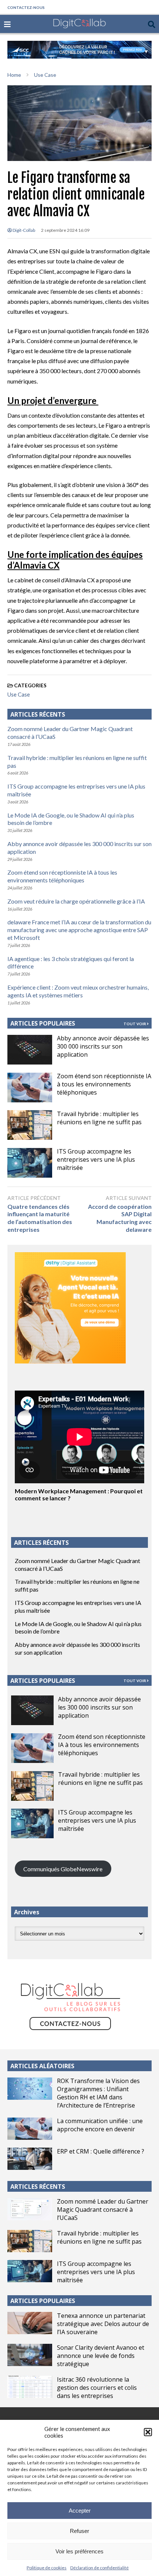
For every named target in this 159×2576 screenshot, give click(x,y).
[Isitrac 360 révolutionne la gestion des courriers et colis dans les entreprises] (30, 2387)
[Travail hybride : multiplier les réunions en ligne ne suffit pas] (30, 1125)
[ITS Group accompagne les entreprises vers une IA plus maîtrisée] (30, 1163)
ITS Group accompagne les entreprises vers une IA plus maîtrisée (96, 1159)
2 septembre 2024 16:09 (65, 230)
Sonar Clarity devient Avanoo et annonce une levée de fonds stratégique (101, 2356)
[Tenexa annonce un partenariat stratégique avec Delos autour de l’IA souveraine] (30, 2323)
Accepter (80, 2511)
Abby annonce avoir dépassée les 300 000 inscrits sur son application (103, 1046)
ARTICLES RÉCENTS (38, 2187)
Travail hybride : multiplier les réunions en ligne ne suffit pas (99, 1118)
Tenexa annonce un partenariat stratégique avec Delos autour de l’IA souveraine (103, 2324)
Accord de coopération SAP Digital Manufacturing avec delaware (120, 1218)
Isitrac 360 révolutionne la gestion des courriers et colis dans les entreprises (97, 2388)
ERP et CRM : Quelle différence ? (101, 2151)
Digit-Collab (23, 230)
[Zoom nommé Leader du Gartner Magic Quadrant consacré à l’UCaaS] (30, 2209)
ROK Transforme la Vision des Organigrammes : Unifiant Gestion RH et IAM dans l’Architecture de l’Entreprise (98, 2093)
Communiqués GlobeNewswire (63, 1869)
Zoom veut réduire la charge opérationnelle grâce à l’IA (76, 901)
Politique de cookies (47, 2568)
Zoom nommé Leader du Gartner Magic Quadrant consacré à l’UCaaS (103, 2210)
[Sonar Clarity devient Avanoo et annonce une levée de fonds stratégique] (30, 2355)
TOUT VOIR (135, 1024)
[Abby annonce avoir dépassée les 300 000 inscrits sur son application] (30, 1050)
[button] (148, 2432)
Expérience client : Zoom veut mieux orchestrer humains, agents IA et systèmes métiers (78, 991)
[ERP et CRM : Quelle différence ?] (30, 2159)
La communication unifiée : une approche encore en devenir (100, 2125)
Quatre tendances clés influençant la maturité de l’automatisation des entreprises (40, 1218)
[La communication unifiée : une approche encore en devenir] (30, 2129)
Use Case (19, 694)
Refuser (79, 2531)
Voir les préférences (79, 2551)
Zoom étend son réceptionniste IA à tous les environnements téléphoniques (62, 876)
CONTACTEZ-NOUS (26, 7)
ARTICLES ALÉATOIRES (42, 2066)
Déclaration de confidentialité (99, 2568)
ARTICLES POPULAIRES (43, 1023)
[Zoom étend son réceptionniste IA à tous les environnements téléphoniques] (30, 1088)
